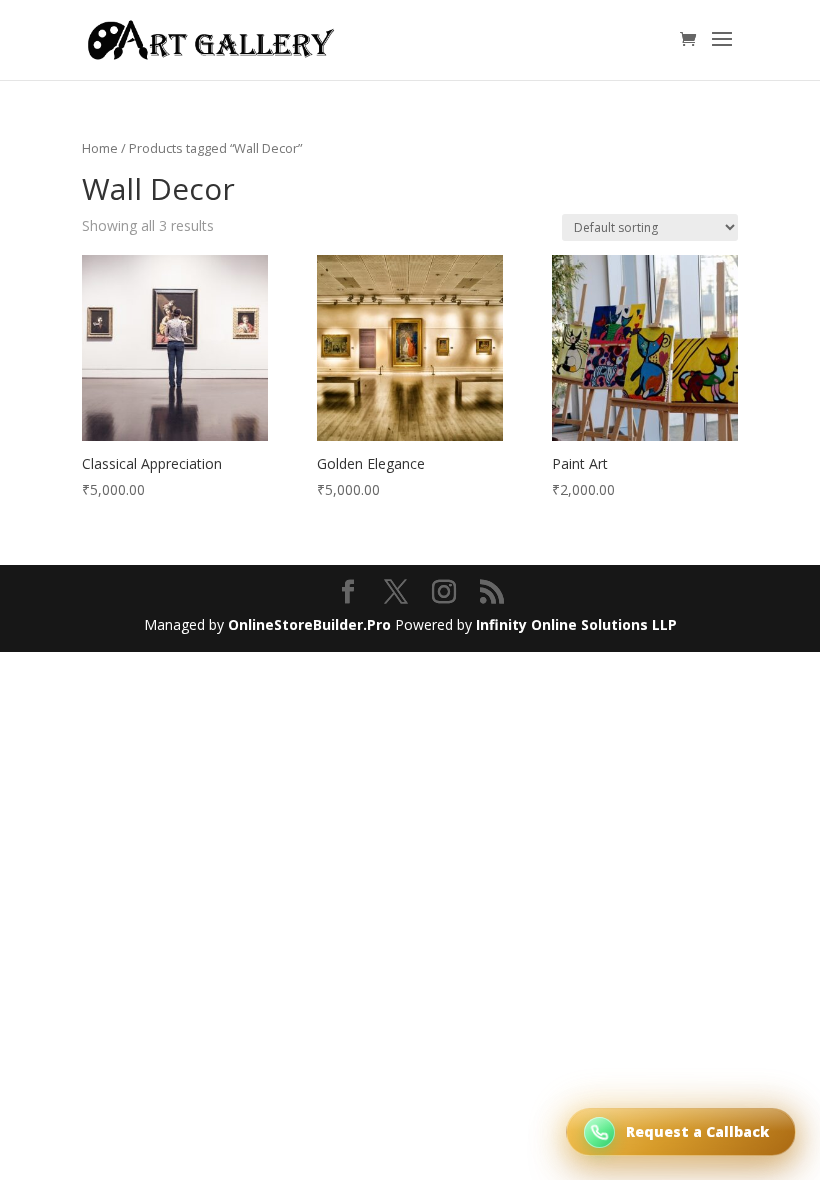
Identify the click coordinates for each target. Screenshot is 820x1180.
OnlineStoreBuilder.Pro (309, 624)
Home (100, 148)
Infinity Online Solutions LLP (576, 624)
